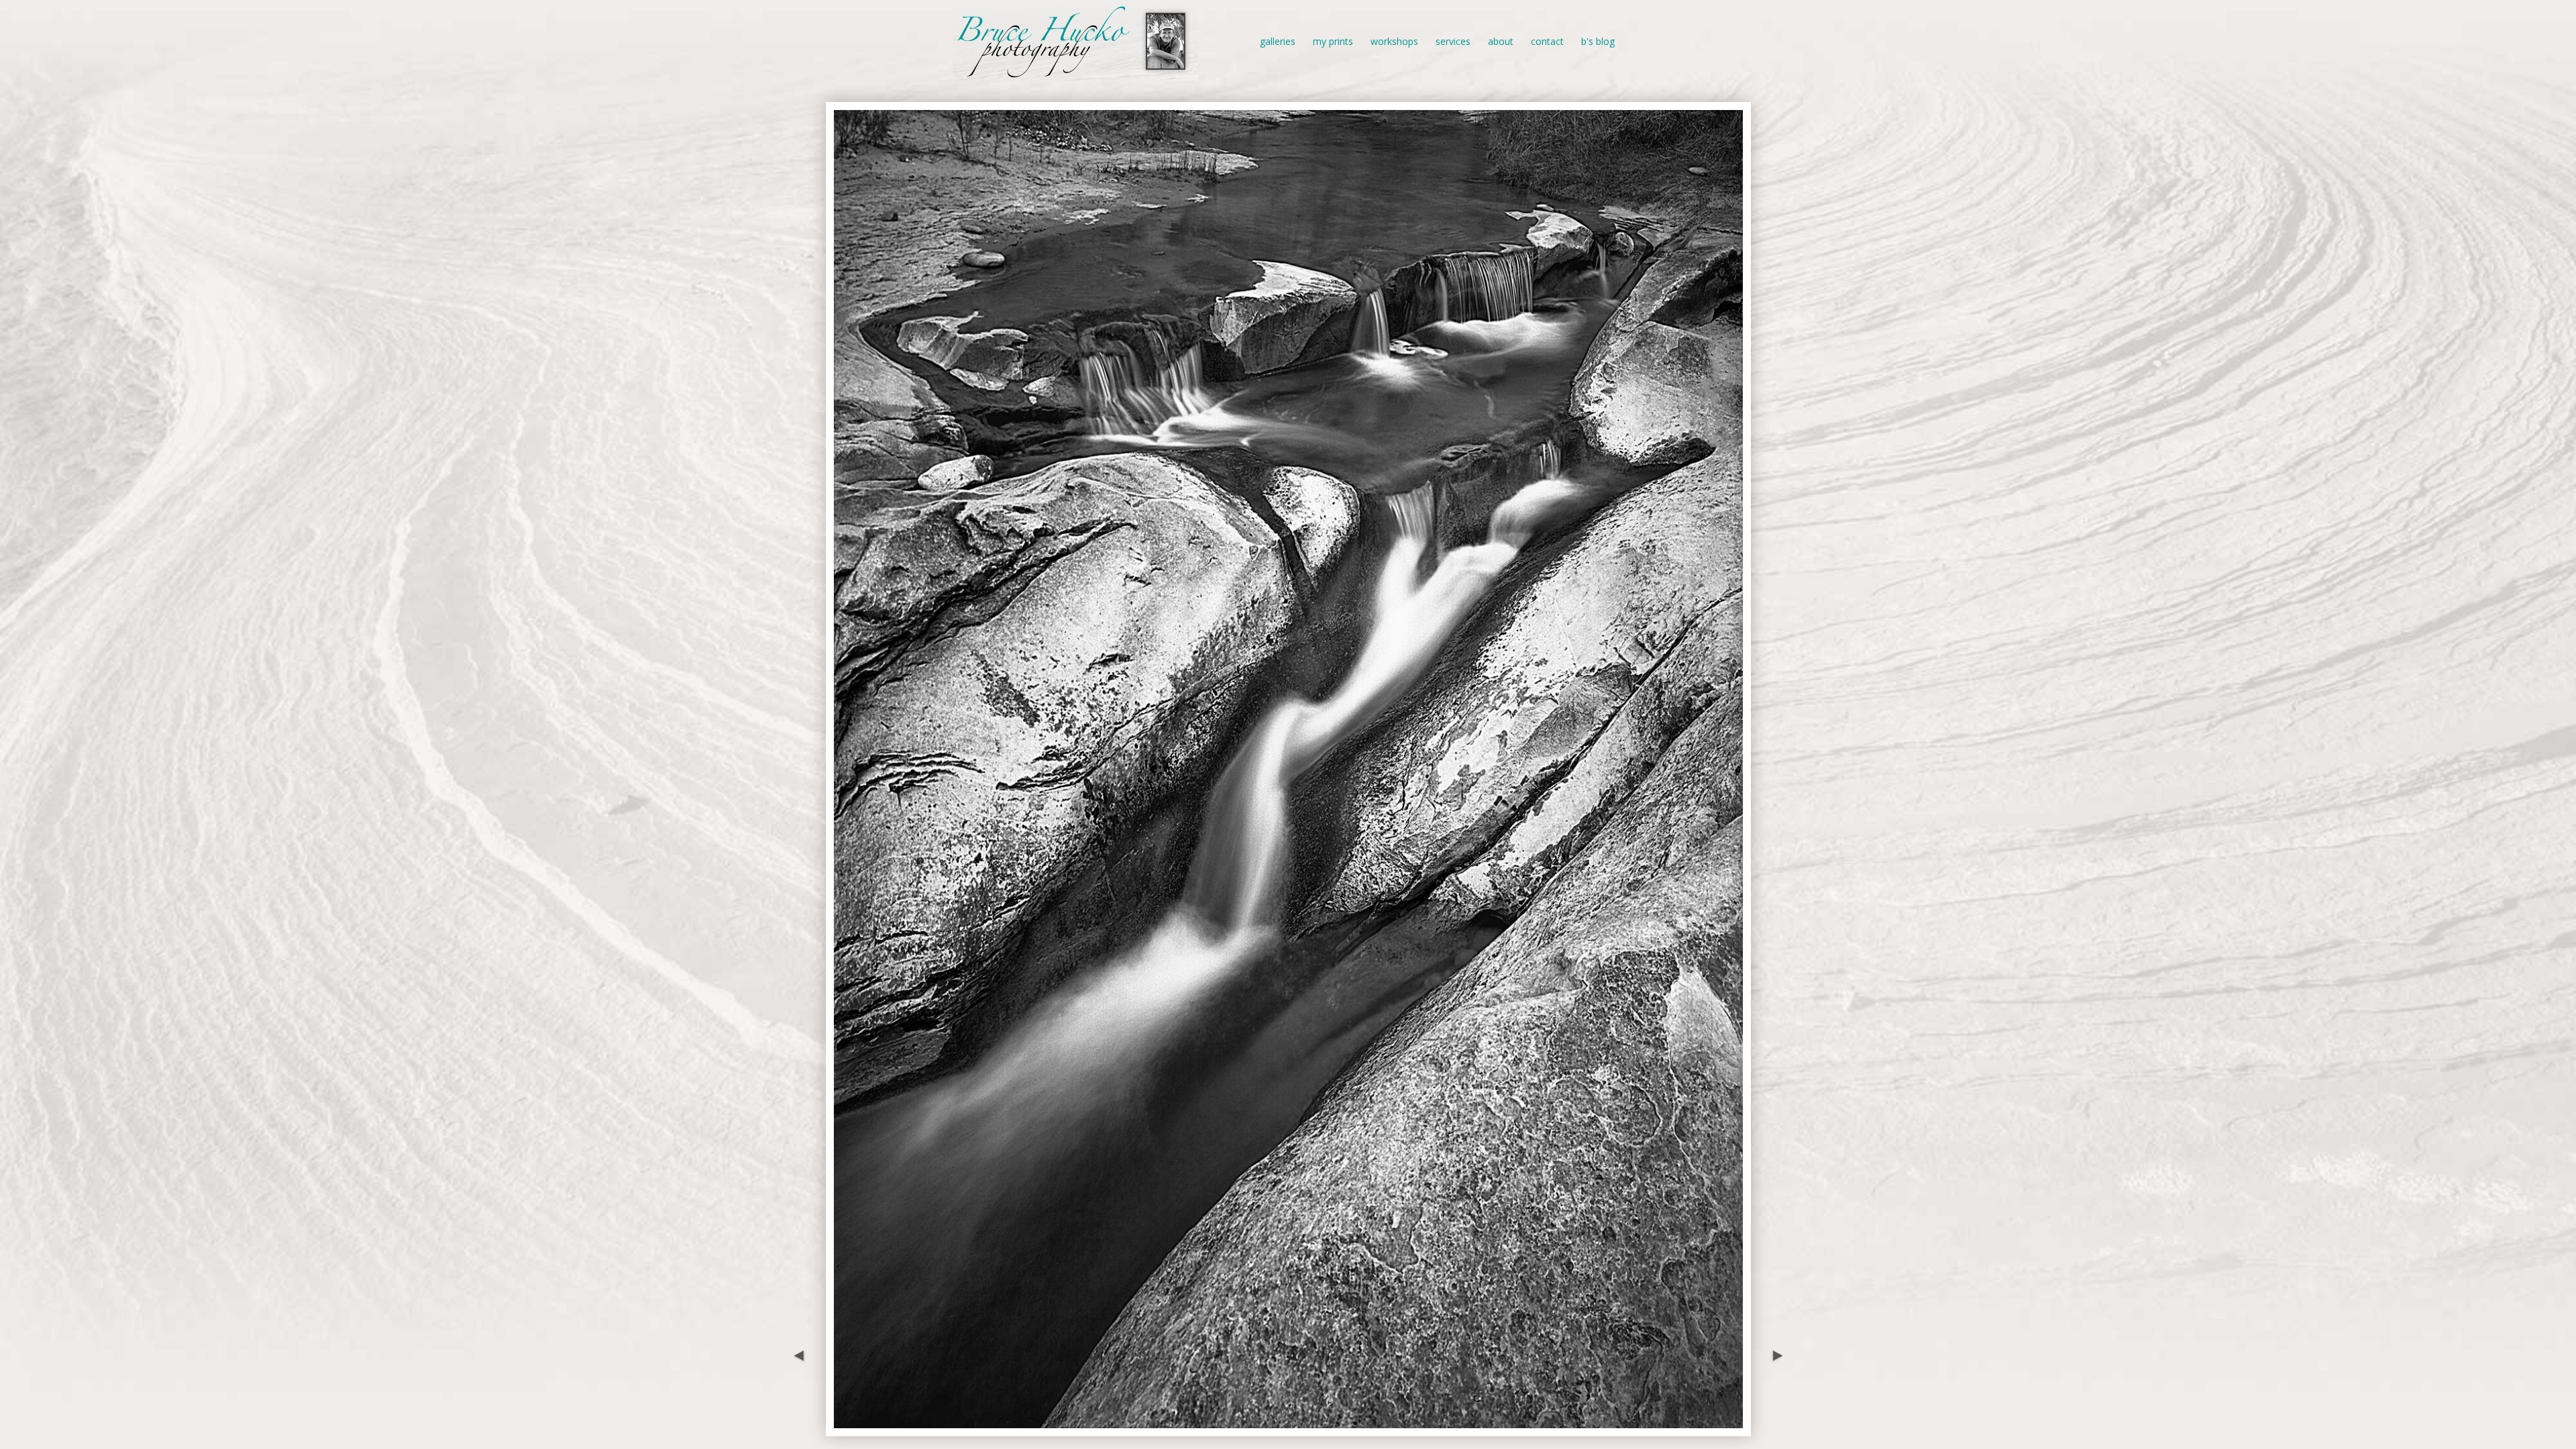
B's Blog (1598, 41)
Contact (1547, 41)
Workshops (1394, 41)
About (1501, 41)
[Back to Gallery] (1288, 1429)
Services (1453, 41)
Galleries (1278, 41)
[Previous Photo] (802, 1429)
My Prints (1333, 41)
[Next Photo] (1774, 1429)
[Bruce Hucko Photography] (1075, 73)
